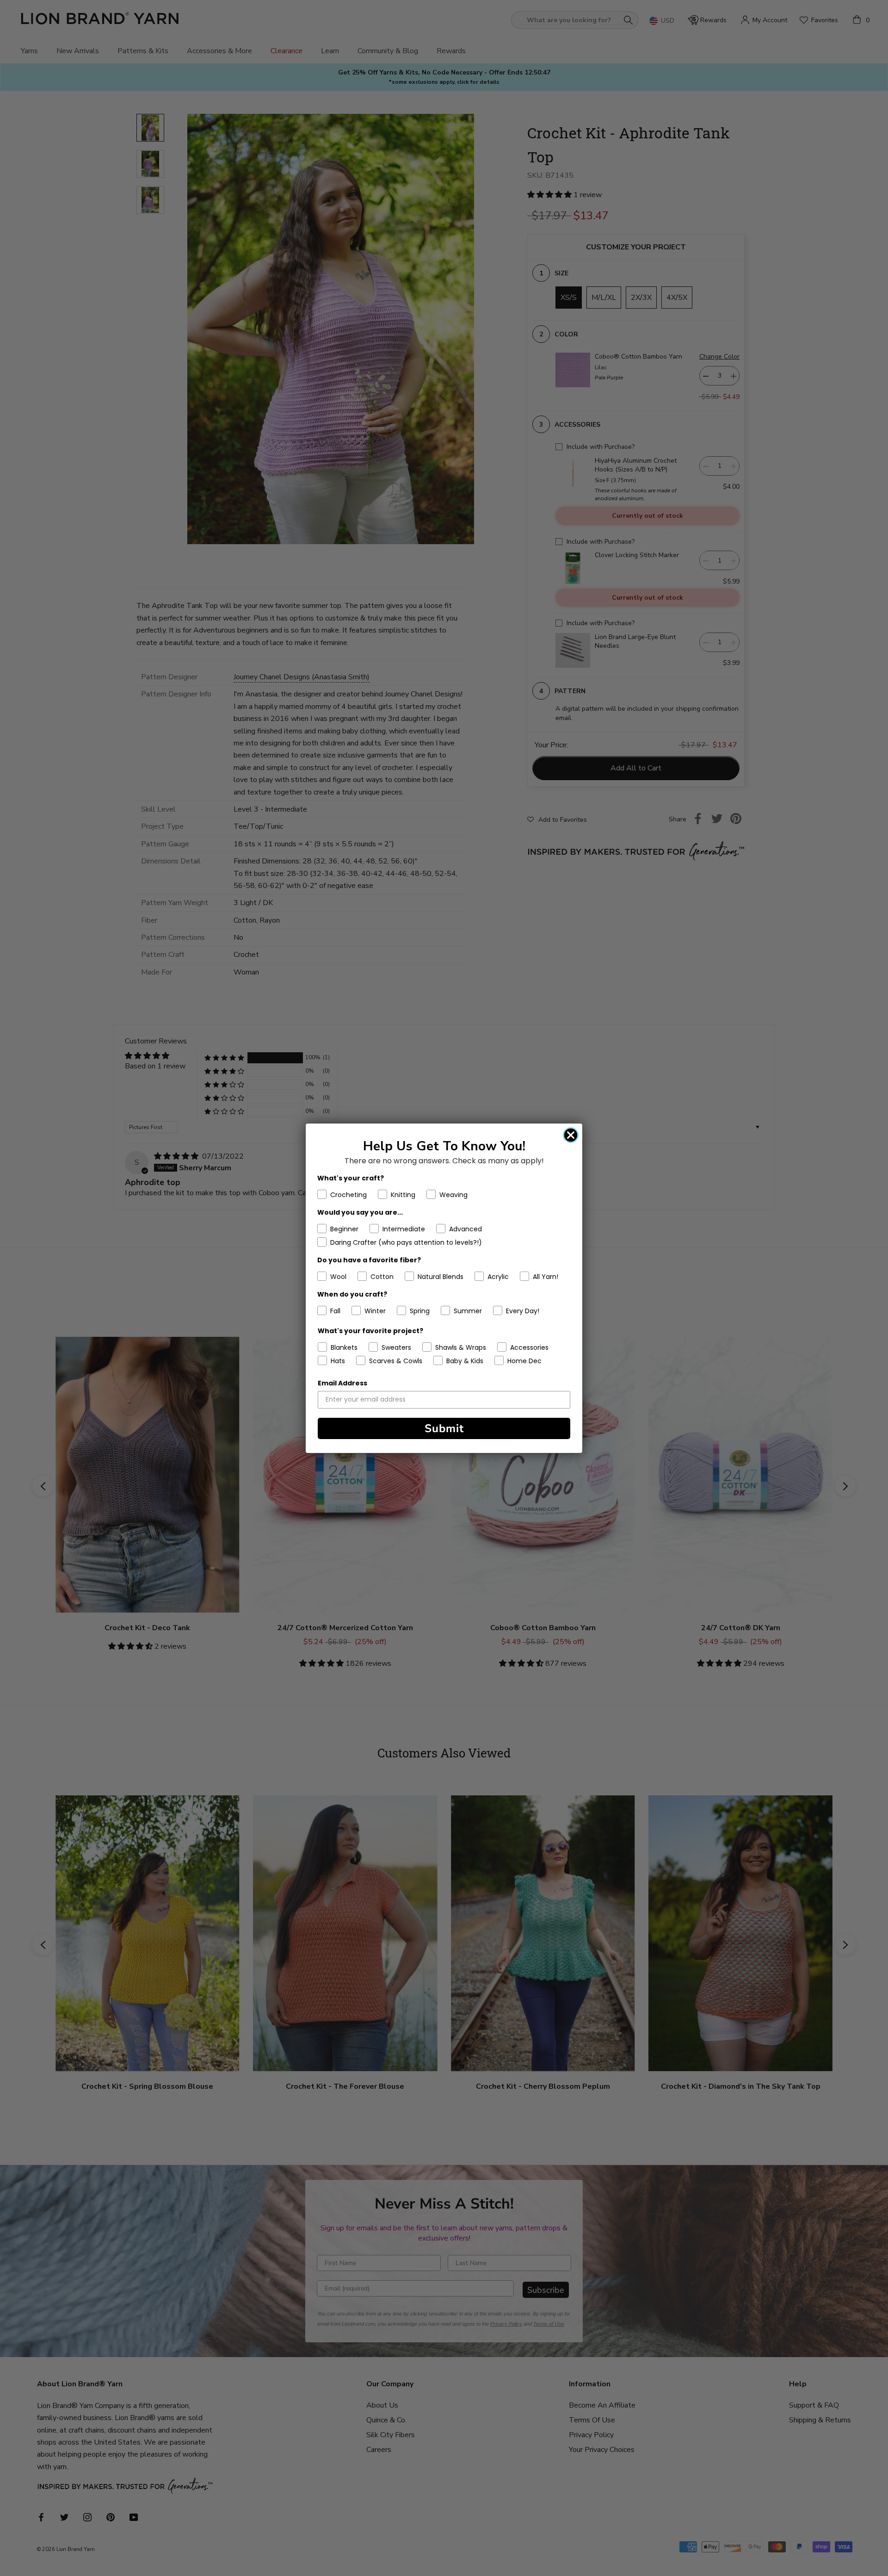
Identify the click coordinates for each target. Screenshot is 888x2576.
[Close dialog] (571, 1135)
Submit (444, 1428)
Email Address (342, 1383)
